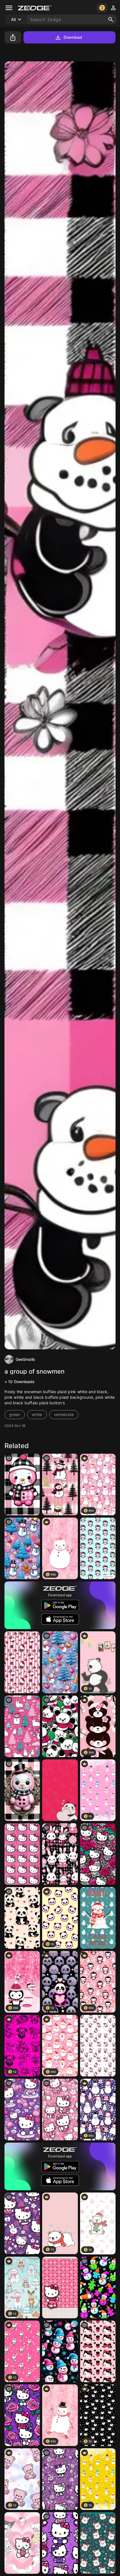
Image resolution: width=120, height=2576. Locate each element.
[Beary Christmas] (98, 2543)
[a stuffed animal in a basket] (22, 1790)
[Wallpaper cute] (60, 1790)
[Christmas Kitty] (22, 1662)
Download (73, 37)
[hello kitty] (22, 2110)
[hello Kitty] (22, 2415)
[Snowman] (98, 1918)
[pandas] (60, 1726)
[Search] (111, 20)
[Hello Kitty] (98, 2046)
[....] (98, 2351)
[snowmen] (98, 2287)
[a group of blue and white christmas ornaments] (60, 1662)
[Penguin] (98, 1548)
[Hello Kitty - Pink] (22, 1854)
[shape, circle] (22, 1484)
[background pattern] (22, 1548)
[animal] (22, 1918)
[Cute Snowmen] (60, 2351)
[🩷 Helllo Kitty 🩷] (60, 2110)
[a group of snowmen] (60, 1484)
